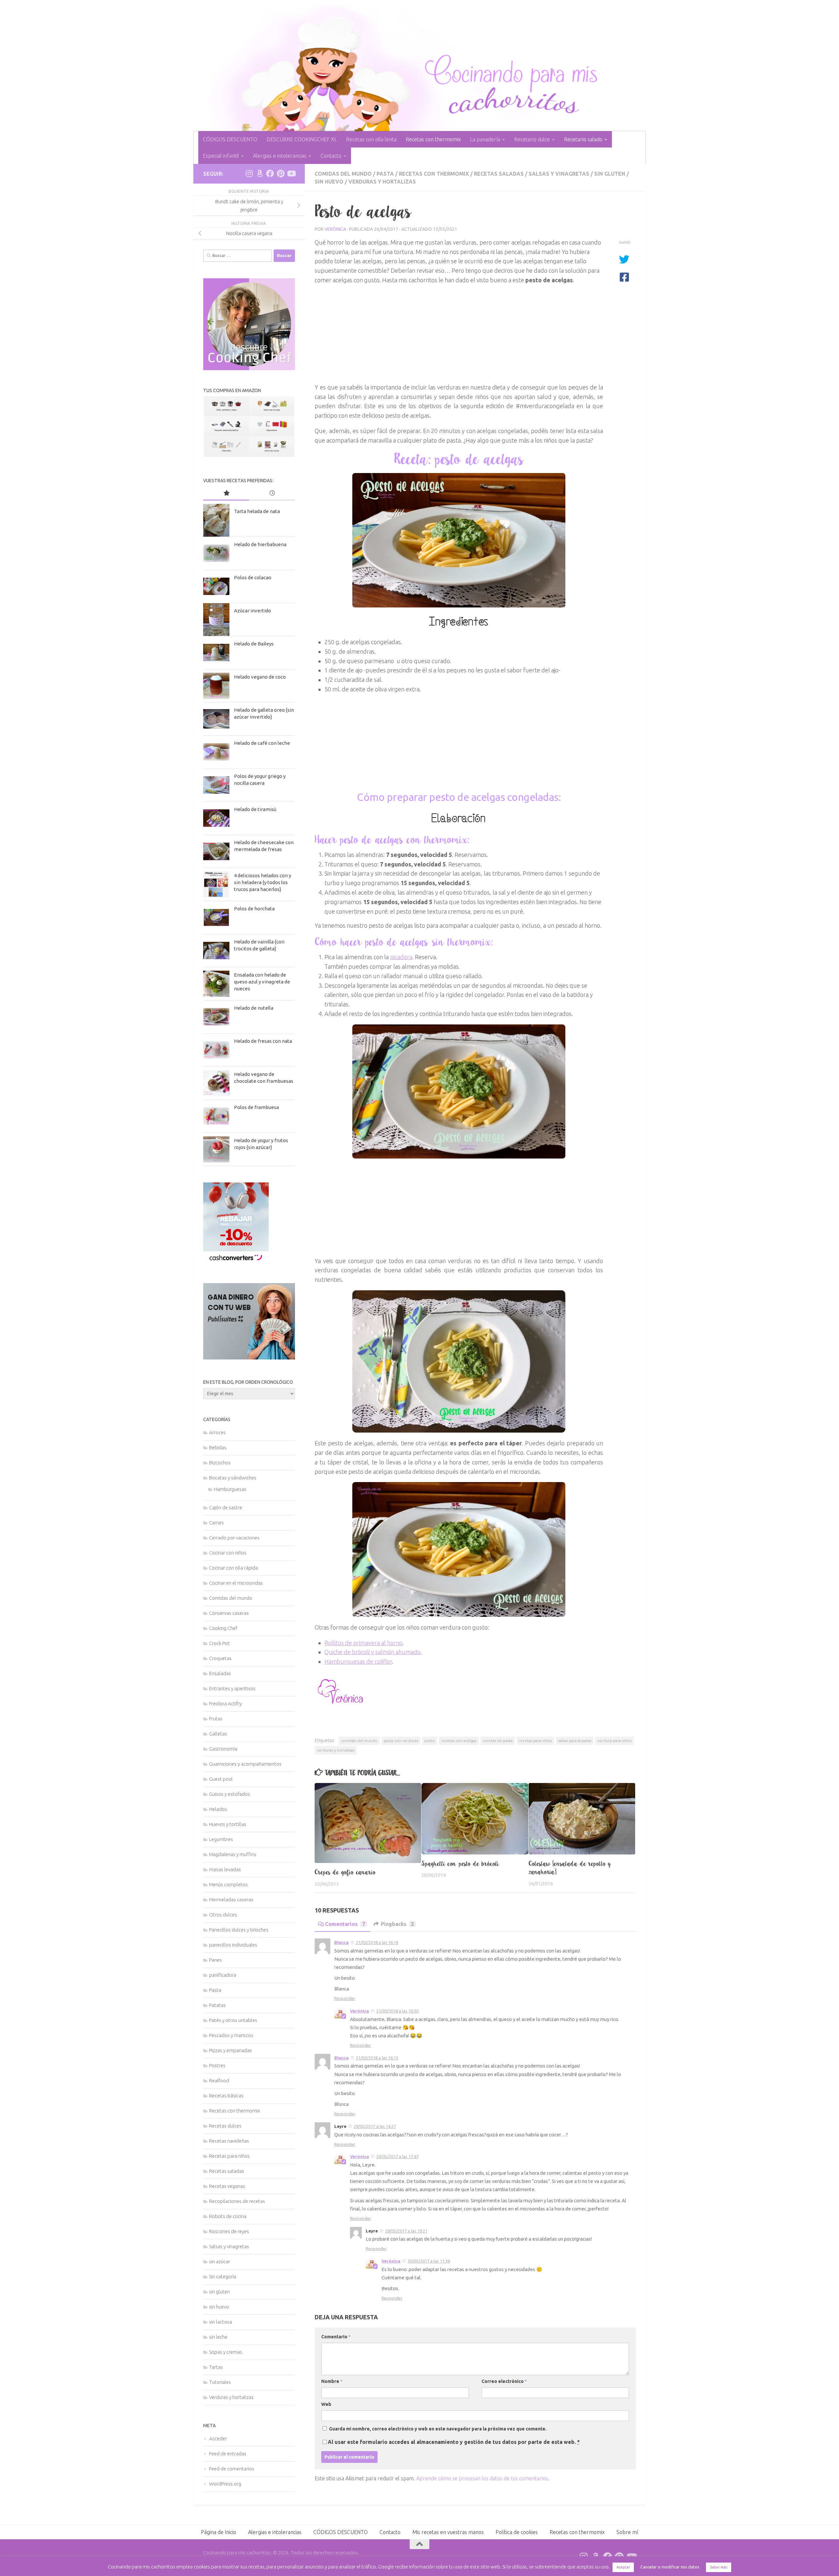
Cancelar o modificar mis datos (670, 2567)
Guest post (221, 1779)
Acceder (218, 2438)
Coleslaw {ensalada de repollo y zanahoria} (570, 1868)
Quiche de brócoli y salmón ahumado (372, 1652)
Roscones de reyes (229, 2231)
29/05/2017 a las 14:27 (375, 2126)
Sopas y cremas (226, 2352)
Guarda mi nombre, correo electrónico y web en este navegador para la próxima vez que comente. (438, 2429)
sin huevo (329, 182)
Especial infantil (221, 156)
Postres (217, 2065)
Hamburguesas (230, 1489)
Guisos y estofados (230, 1794)
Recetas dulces (225, 2126)
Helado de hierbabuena (260, 544)
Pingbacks (397, 1924)
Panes (215, 1960)
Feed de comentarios (232, 2469)
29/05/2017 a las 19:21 (406, 2231)
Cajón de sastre (226, 1507)
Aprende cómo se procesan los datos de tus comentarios (482, 2478)
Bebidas (218, 1447)
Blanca (341, 1942)
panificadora (223, 1975)
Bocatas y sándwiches (233, 1478)
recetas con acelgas (459, 1741)
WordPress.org (225, 2484)
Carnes (216, 1523)
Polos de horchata (254, 909)
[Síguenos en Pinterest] (281, 173)
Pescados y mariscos (231, 2035)
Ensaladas (220, 1673)
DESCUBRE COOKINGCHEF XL (302, 139)
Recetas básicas (226, 2096)
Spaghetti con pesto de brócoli (460, 1864)
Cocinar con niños (228, 1553)
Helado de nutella (254, 1008)
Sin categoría (223, 2277)
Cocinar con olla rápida (234, 1568)
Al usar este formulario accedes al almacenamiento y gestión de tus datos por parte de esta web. (454, 2442)
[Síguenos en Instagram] (249, 173)
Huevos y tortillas (228, 1824)
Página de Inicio (219, 2532)
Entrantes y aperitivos (232, 1688)
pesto (430, 1741)
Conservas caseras (229, 1613)
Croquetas (220, 1658)
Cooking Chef (223, 1628)
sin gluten (610, 174)
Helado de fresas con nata (263, 1041)
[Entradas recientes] (272, 494)
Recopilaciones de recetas (237, 2201)
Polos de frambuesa (256, 1107)
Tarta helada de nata (257, 511)
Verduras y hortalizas (382, 182)
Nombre (332, 2381)
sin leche (218, 2337)
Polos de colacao (253, 577)
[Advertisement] (459, 337)
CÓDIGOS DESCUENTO (230, 139)
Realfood (219, 2081)
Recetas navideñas (229, 2141)
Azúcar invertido (253, 611)
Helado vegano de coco (260, 677)
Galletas (218, 1734)
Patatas (217, 2005)
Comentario (336, 2337)
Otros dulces (223, 1915)
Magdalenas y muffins (233, 1854)
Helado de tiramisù (255, 809)
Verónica (335, 229)
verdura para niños (615, 1741)
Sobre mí (627, 2532)
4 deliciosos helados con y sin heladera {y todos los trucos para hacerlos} (263, 882)
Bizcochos (220, 1463)
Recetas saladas (499, 174)
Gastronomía (223, 1749)
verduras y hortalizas (336, 1750)
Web (326, 2404)
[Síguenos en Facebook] (270, 173)
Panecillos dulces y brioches (239, 1930)
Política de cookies (517, 2532)
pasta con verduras (401, 1741)
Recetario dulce (532, 139)
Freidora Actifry (225, 1704)
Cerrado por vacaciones (234, 1538)
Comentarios (345, 1924)
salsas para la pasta (575, 1741)
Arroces (217, 1432)
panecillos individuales (233, 1945)
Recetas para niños (229, 2156)
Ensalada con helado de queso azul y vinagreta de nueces (262, 982)
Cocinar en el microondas (236, 1583)
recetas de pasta (498, 1741)
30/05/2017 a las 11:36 (429, 2261)
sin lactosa (221, 2322)
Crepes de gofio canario (345, 1872)
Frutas (216, 1719)
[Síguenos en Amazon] (260, 173)
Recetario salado (583, 139)
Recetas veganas (227, 2186)
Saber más (719, 2567)
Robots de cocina (228, 2216)
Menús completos (228, 1884)
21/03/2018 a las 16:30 (397, 2011)
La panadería (485, 139)
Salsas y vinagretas (559, 174)
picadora (401, 957)
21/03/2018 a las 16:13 (377, 2058)
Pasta (385, 174)
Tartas (216, 2367)
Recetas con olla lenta (371, 139)
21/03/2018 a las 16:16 (377, 1942)
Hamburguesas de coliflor (358, 1661)
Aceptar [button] (623, 2567)
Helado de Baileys (254, 644)
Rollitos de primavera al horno (363, 1643)
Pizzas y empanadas (231, 2050)
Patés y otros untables (233, 2020)
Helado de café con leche (262, 743)
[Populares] (226, 494)
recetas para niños (535, 1741)
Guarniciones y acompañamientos (245, 1764)
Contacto (331, 156)
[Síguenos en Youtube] (291, 173)
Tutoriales (220, 2382)
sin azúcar (220, 2261)
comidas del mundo (359, 1741)
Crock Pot (219, 1643)
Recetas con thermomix (433, 139)
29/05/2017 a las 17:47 (397, 2156)
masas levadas (225, 1869)
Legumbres (221, 1839)
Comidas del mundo (343, 174)
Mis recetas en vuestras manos (448, 2532)
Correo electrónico (504, 2381)
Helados (218, 1809)
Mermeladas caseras (231, 1900)
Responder (345, 1998)
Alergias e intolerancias (280, 156)
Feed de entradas (228, 2454)
